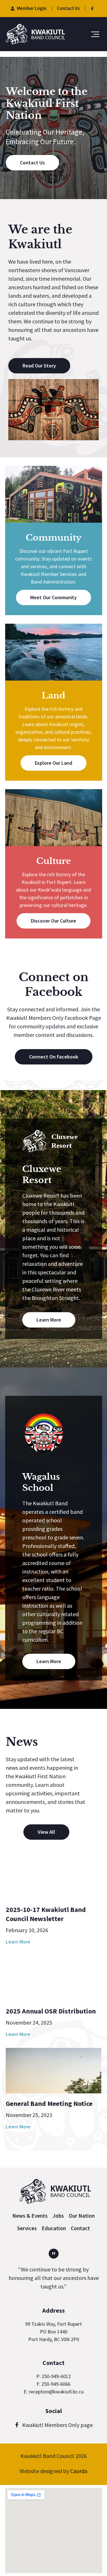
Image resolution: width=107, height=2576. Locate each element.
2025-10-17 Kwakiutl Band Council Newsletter (46, 1914)
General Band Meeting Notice (49, 2103)
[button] (95, 34)
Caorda (79, 2471)
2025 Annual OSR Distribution (51, 2011)
